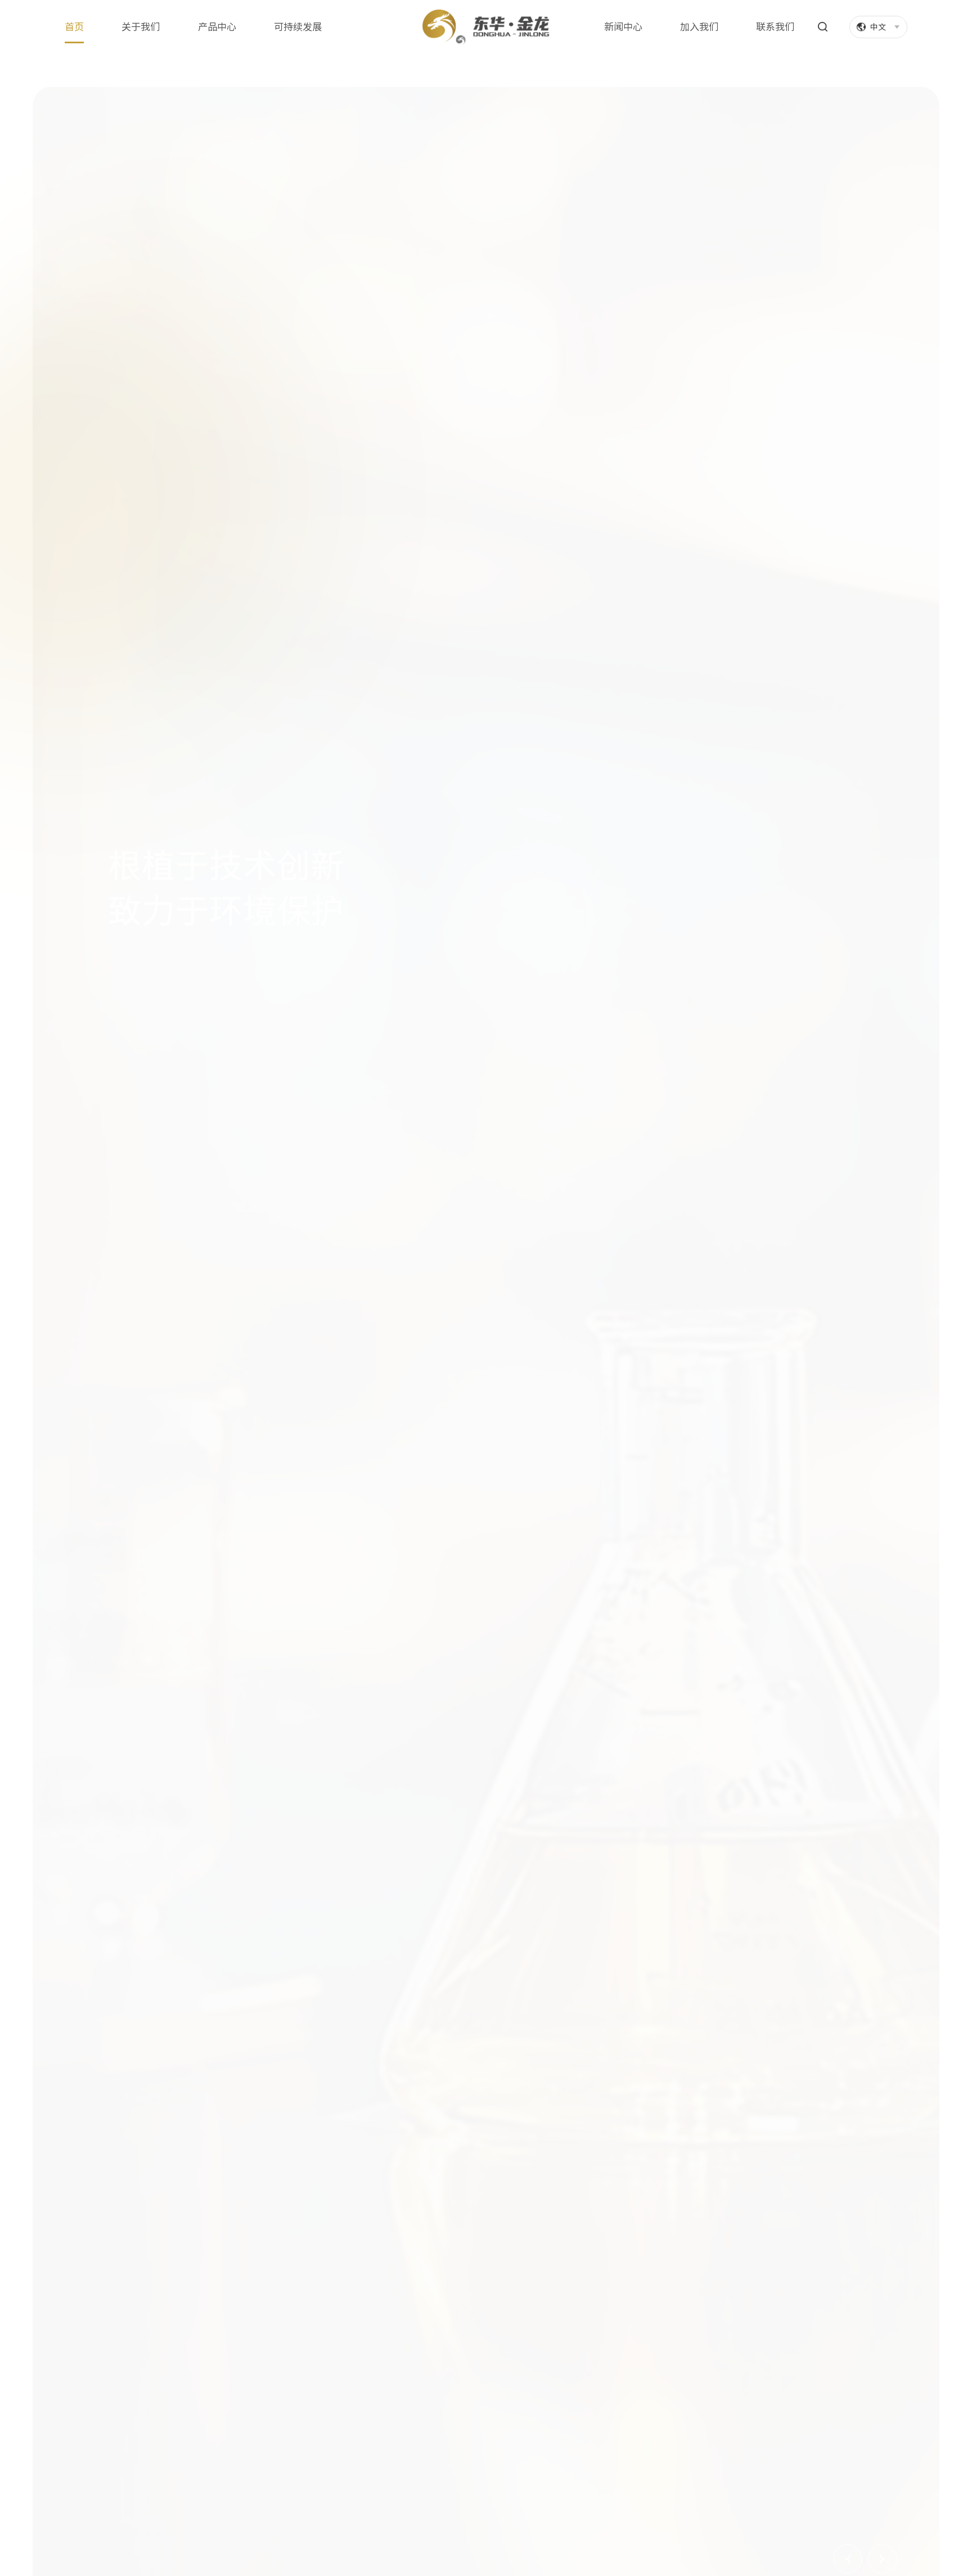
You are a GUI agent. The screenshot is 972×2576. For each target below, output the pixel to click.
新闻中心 (623, 27)
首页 (74, 27)
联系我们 (775, 27)
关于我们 (141, 27)
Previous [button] (848, 2526)
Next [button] (883, 2526)
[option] (486, 1315)
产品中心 (217, 27)
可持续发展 (298, 27)
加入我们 (699, 27)
